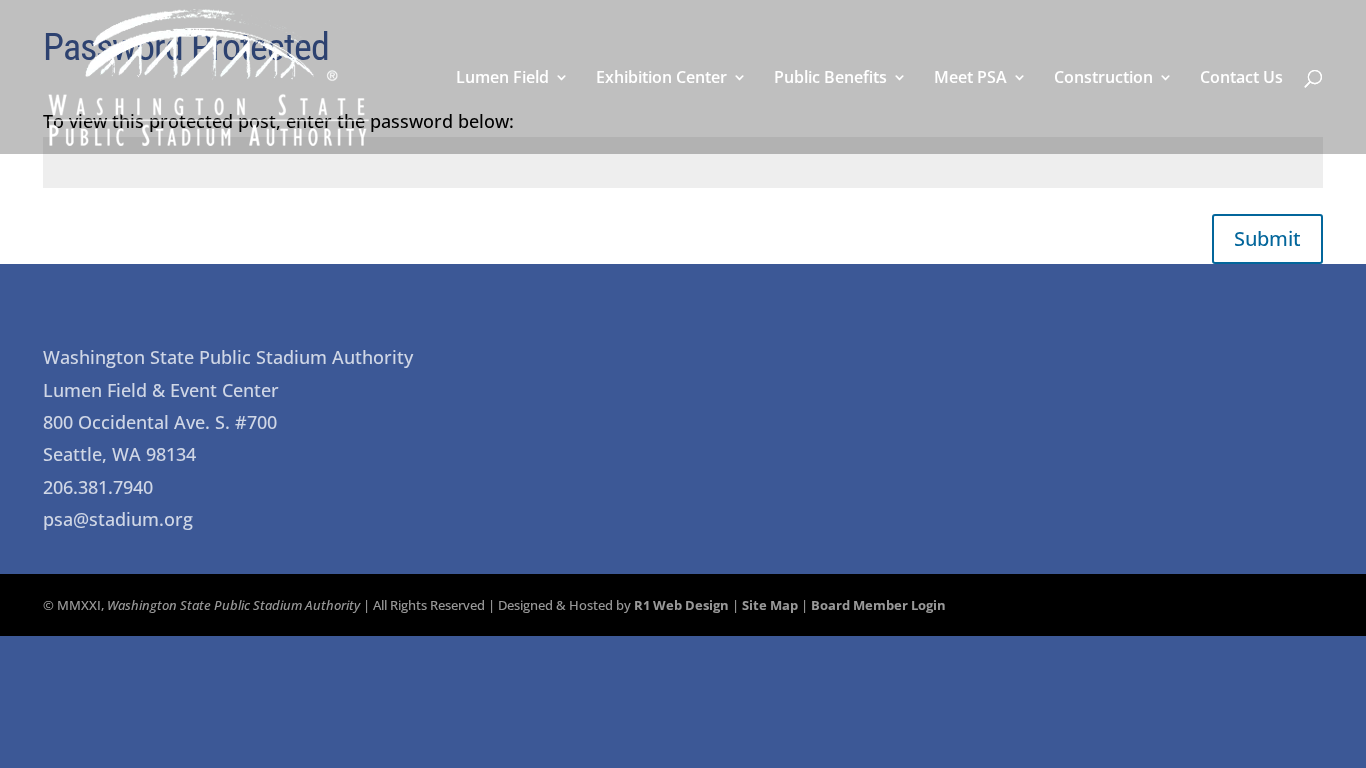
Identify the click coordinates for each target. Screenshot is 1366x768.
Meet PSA (970, 79)
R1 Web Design (681, 605)
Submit (1267, 238)
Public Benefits (830, 79)
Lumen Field (502, 79)
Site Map (770, 605)
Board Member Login (878, 605)
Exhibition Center (661, 79)
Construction (1103, 79)
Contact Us (1241, 79)
